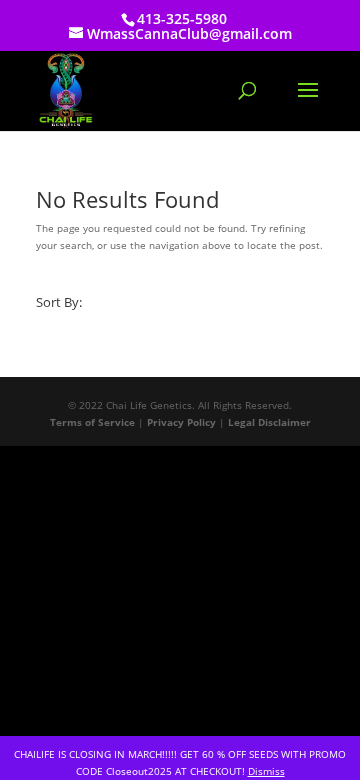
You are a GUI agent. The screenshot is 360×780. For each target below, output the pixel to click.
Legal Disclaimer (269, 422)
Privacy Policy (181, 422)
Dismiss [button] (266, 771)
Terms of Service (92, 422)
